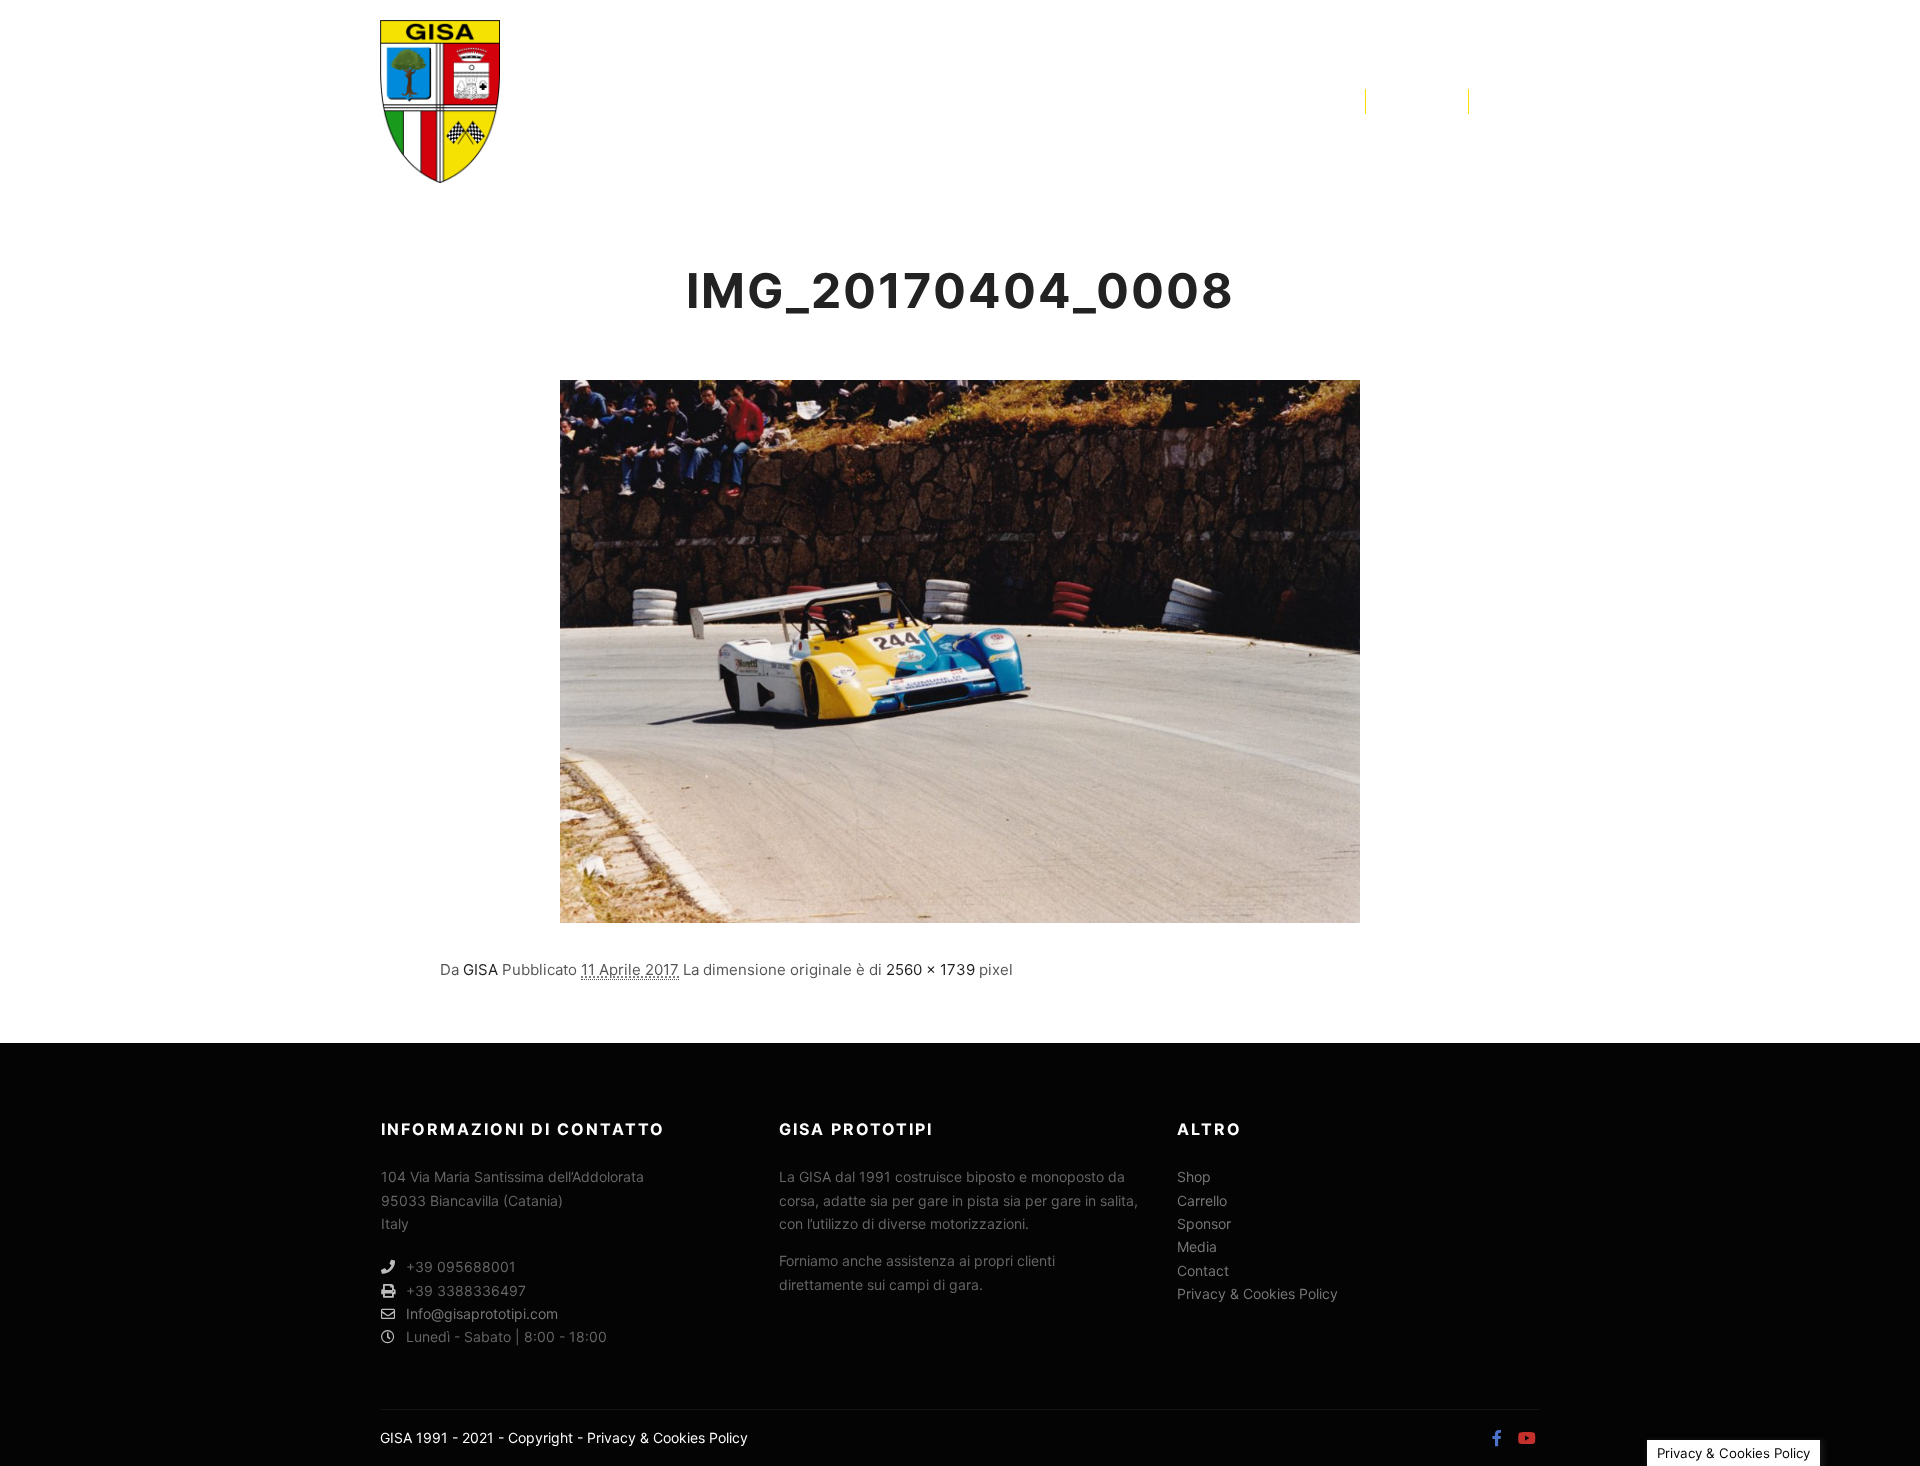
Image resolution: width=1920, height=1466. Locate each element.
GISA (480, 969)
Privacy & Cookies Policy (1257, 1293)
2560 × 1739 (930, 969)
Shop (1194, 1176)
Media (1197, 1246)
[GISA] (440, 101)
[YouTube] (1527, 101)
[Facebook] (1497, 101)
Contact (1203, 1270)
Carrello (1202, 1200)
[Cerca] (1399, 101)
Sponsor (1204, 1223)
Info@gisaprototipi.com (482, 1313)
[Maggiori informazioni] (1435, 101)
